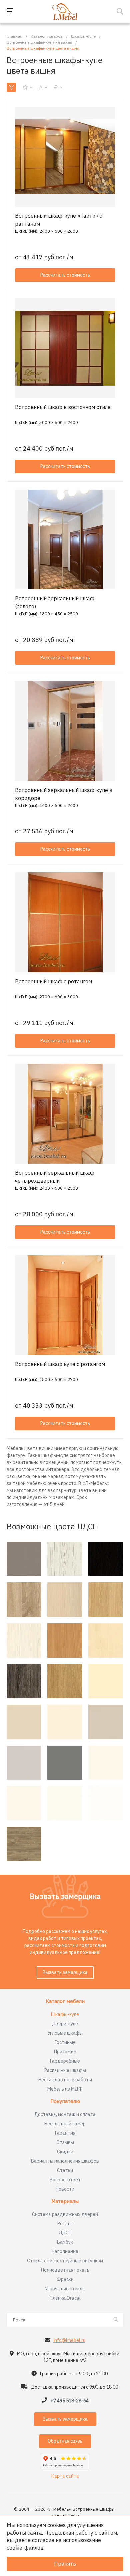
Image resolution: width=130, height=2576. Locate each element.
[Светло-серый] (24, 1763)
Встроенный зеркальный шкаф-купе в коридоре (64, 794)
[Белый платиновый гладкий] (105, 1763)
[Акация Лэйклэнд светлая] (64, 1600)
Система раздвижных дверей (65, 2214)
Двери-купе (65, 2024)
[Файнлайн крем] (24, 1640)
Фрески (65, 2279)
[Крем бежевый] (64, 1722)
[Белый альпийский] (105, 1803)
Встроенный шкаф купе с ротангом (60, 1364)
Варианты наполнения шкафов (65, 2161)
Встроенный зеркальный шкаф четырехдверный (55, 1177)
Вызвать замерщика (65, 1972)
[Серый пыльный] (64, 1763)
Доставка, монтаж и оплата (65, 2114)
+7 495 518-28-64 (69, 2401)
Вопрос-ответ (65, 2180)
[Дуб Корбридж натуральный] (64, 1681)
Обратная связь (65, 2441)
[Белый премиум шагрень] (64, 1803)
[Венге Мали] (24, 1681)
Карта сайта (65, 2476)
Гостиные (65, 2042)
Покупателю (65, 2102)
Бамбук (65, 2242)
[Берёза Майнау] (105, 1640)
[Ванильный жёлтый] (105, 1681)
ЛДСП (65, 2233)
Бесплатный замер (65, 2124)
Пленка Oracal (65, 2298)
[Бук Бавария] (64, 1640)
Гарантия (65, 2133)
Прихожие (65, 2052)
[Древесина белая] (64, 1559)
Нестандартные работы (65, 2080)
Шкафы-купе (65, 2014)
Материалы (65, 2201)
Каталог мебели (65, 2002)
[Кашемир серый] (105, 1722)
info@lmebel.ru (69, 2340)
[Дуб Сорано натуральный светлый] (105, 1600)
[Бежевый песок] (24, 1722)
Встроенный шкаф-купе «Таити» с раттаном (58, 220)
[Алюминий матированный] (24, 1559)
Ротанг (65, 2224)
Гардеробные (65, 2061)
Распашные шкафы (65, 2070)
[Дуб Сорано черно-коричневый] (105, 1559)
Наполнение (65, 2251)
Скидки (65, 2152)
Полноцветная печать (65, 2270)
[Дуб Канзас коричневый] (24, 1844)
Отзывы (65, 2142)
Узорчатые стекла (65, 2289)
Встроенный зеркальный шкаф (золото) (55, 602)
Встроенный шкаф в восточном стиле (63, 407)
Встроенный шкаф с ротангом (53, 981)
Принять (65, 2564)
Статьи (65, 2170)
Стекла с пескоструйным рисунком (65, 2261)
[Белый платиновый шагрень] (24, 1803)
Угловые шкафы (65, 2033)
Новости (65, 2189)
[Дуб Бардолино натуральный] (24, 1600)
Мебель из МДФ (65, 2089)
